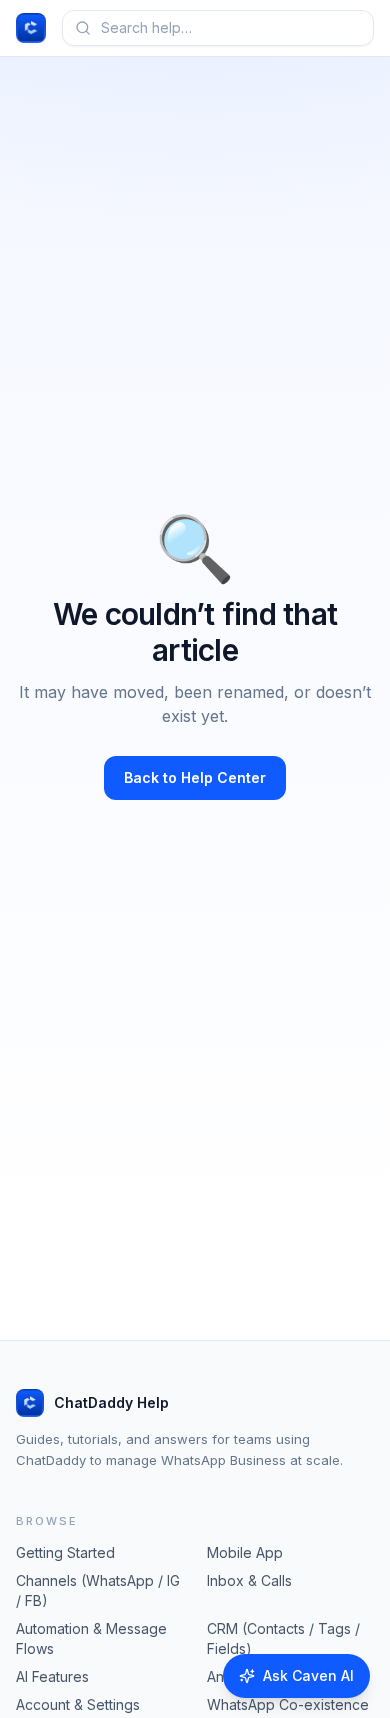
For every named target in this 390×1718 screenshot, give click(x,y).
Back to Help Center (195, 777)
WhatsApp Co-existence (288, 1704)
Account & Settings (78, 1704)
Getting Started (65, 1552)
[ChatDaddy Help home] (31, 28)
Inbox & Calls (249, 1580)
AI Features (52, 1676)
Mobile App (245, 1552)
